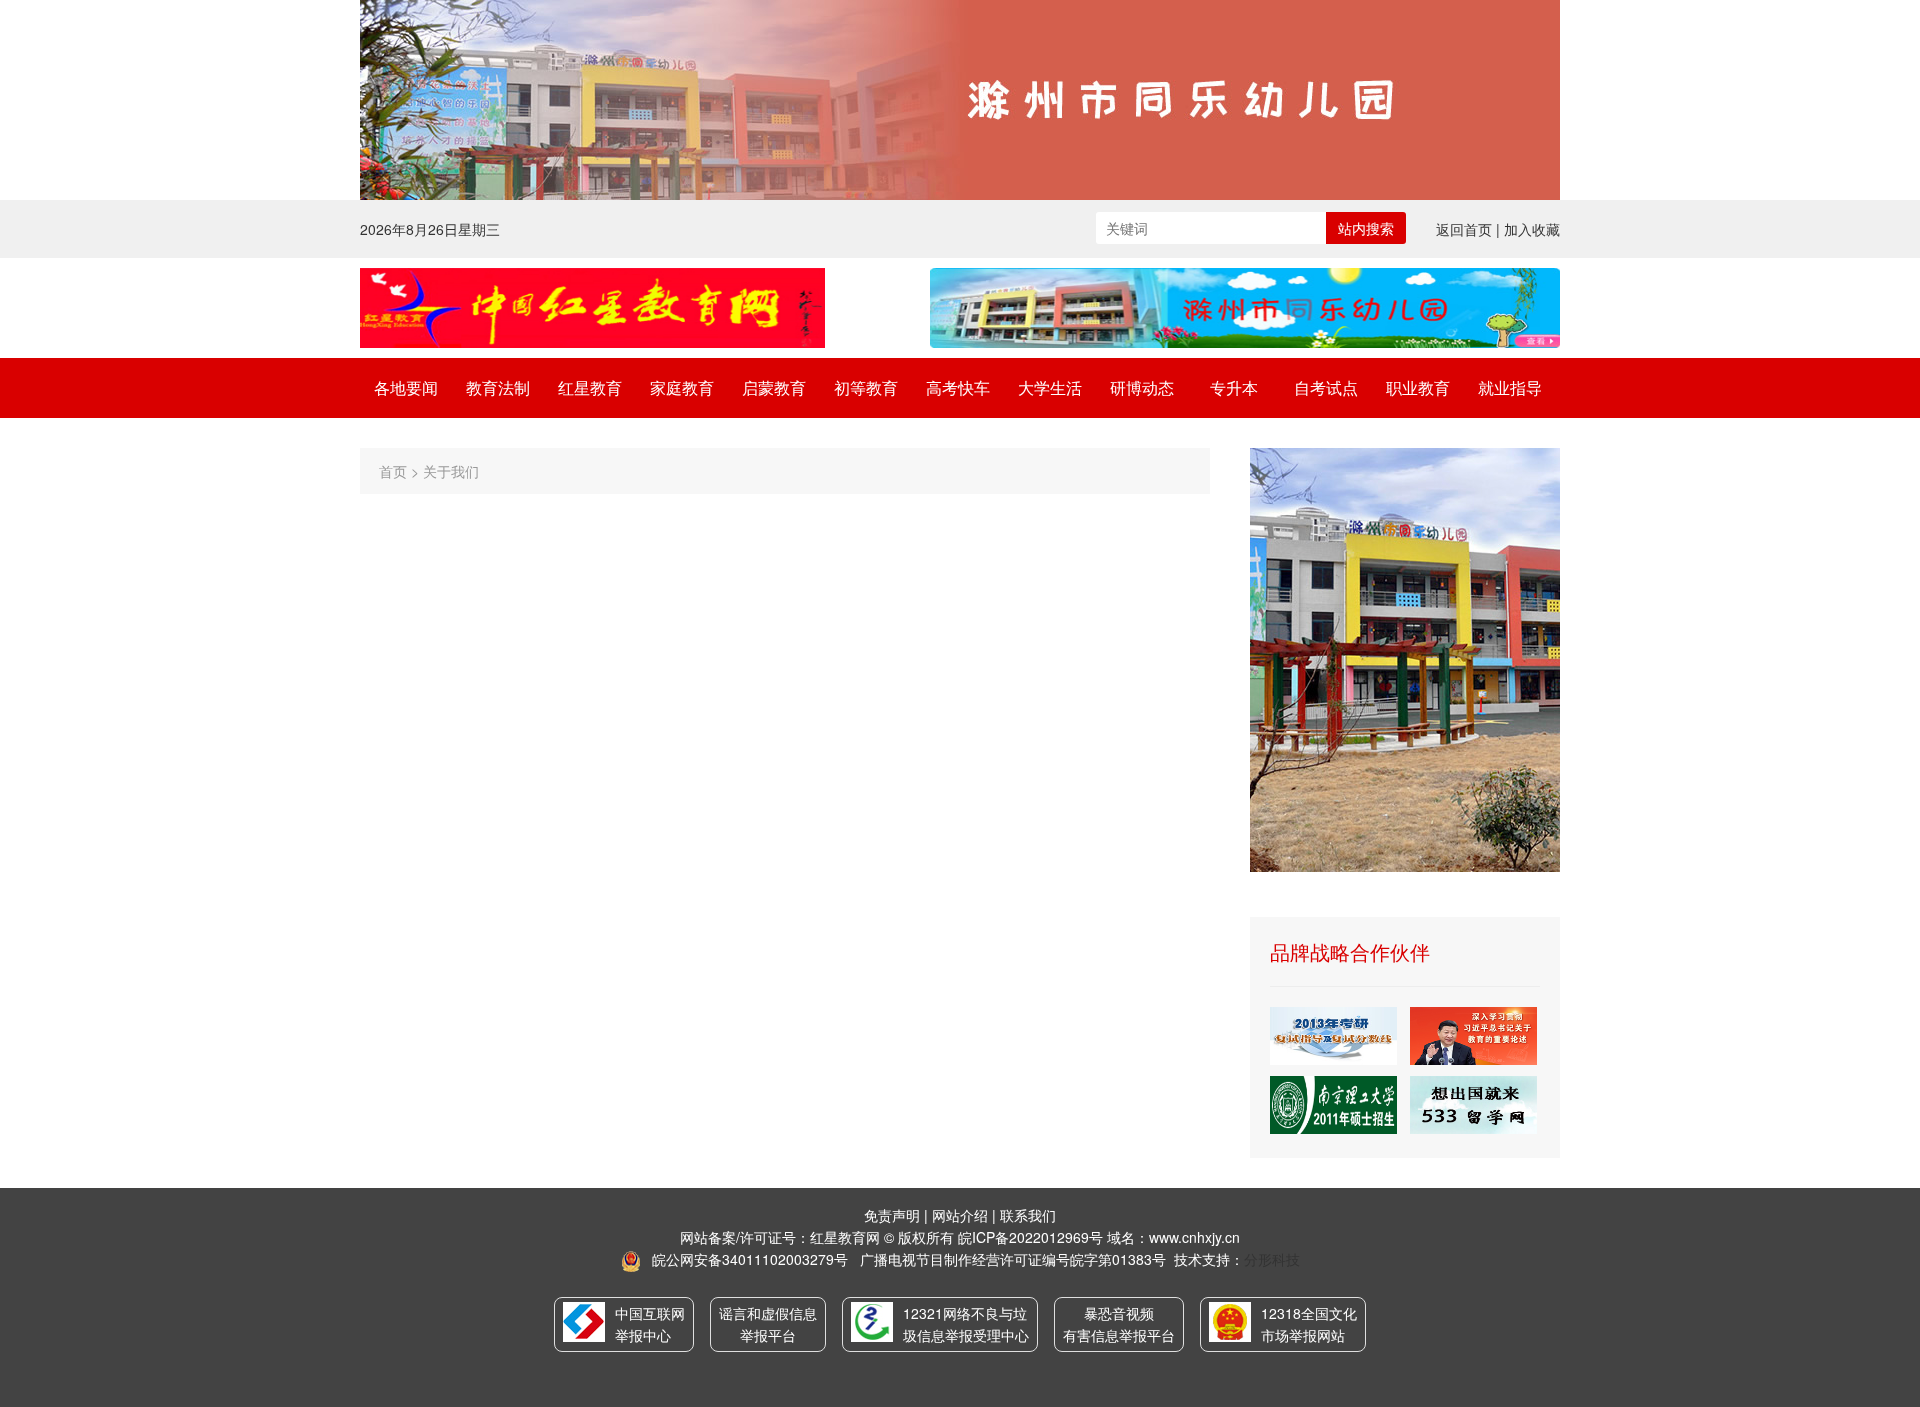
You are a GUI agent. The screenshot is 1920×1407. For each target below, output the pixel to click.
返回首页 (1464, 229)
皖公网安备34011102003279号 (750, 1259)
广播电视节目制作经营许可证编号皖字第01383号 (1013, 1259)
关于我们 (451, 471)
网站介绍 (960, 1215)
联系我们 (1028, 1215)
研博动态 (1142, 387)
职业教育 (1418, 387)
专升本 (1234, 387)
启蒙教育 (774, 387)
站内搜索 (1366, 228)
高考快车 (958, 387)
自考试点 (1326, 387)
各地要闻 (406, 387)
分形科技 (1272, 1259)
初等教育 (866, 387)
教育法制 (498, 387)
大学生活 (1050, 387)
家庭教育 (682, 387)
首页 (393, 471)
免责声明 (892, 1215)
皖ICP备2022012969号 (1030, 1237)
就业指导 (1510, 387)
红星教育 (590, 387)
